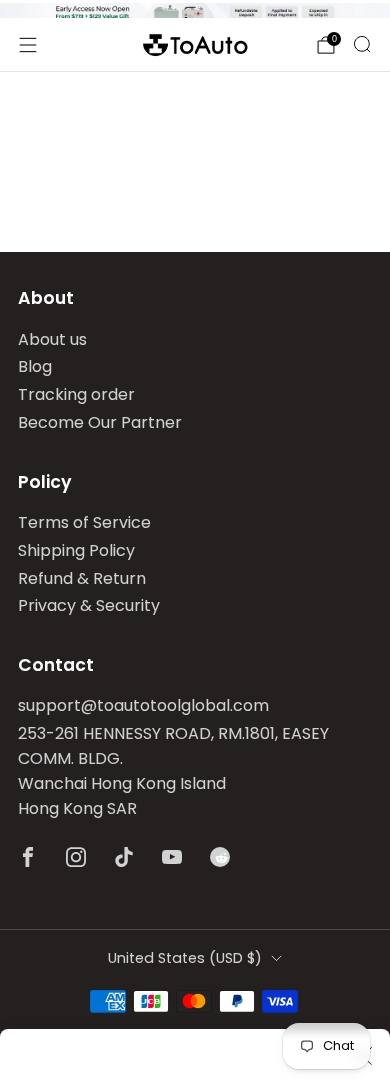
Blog (35, 366)
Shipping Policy (76, 550)
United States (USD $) (185, 958)
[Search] (362, 44)
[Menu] (28, 45)
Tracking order (76, 394)
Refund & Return (82, 578)
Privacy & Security (89, 605)
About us (52, 339)
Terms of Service (84, 522)
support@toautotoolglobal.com (143, 705)
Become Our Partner (100, 422)
